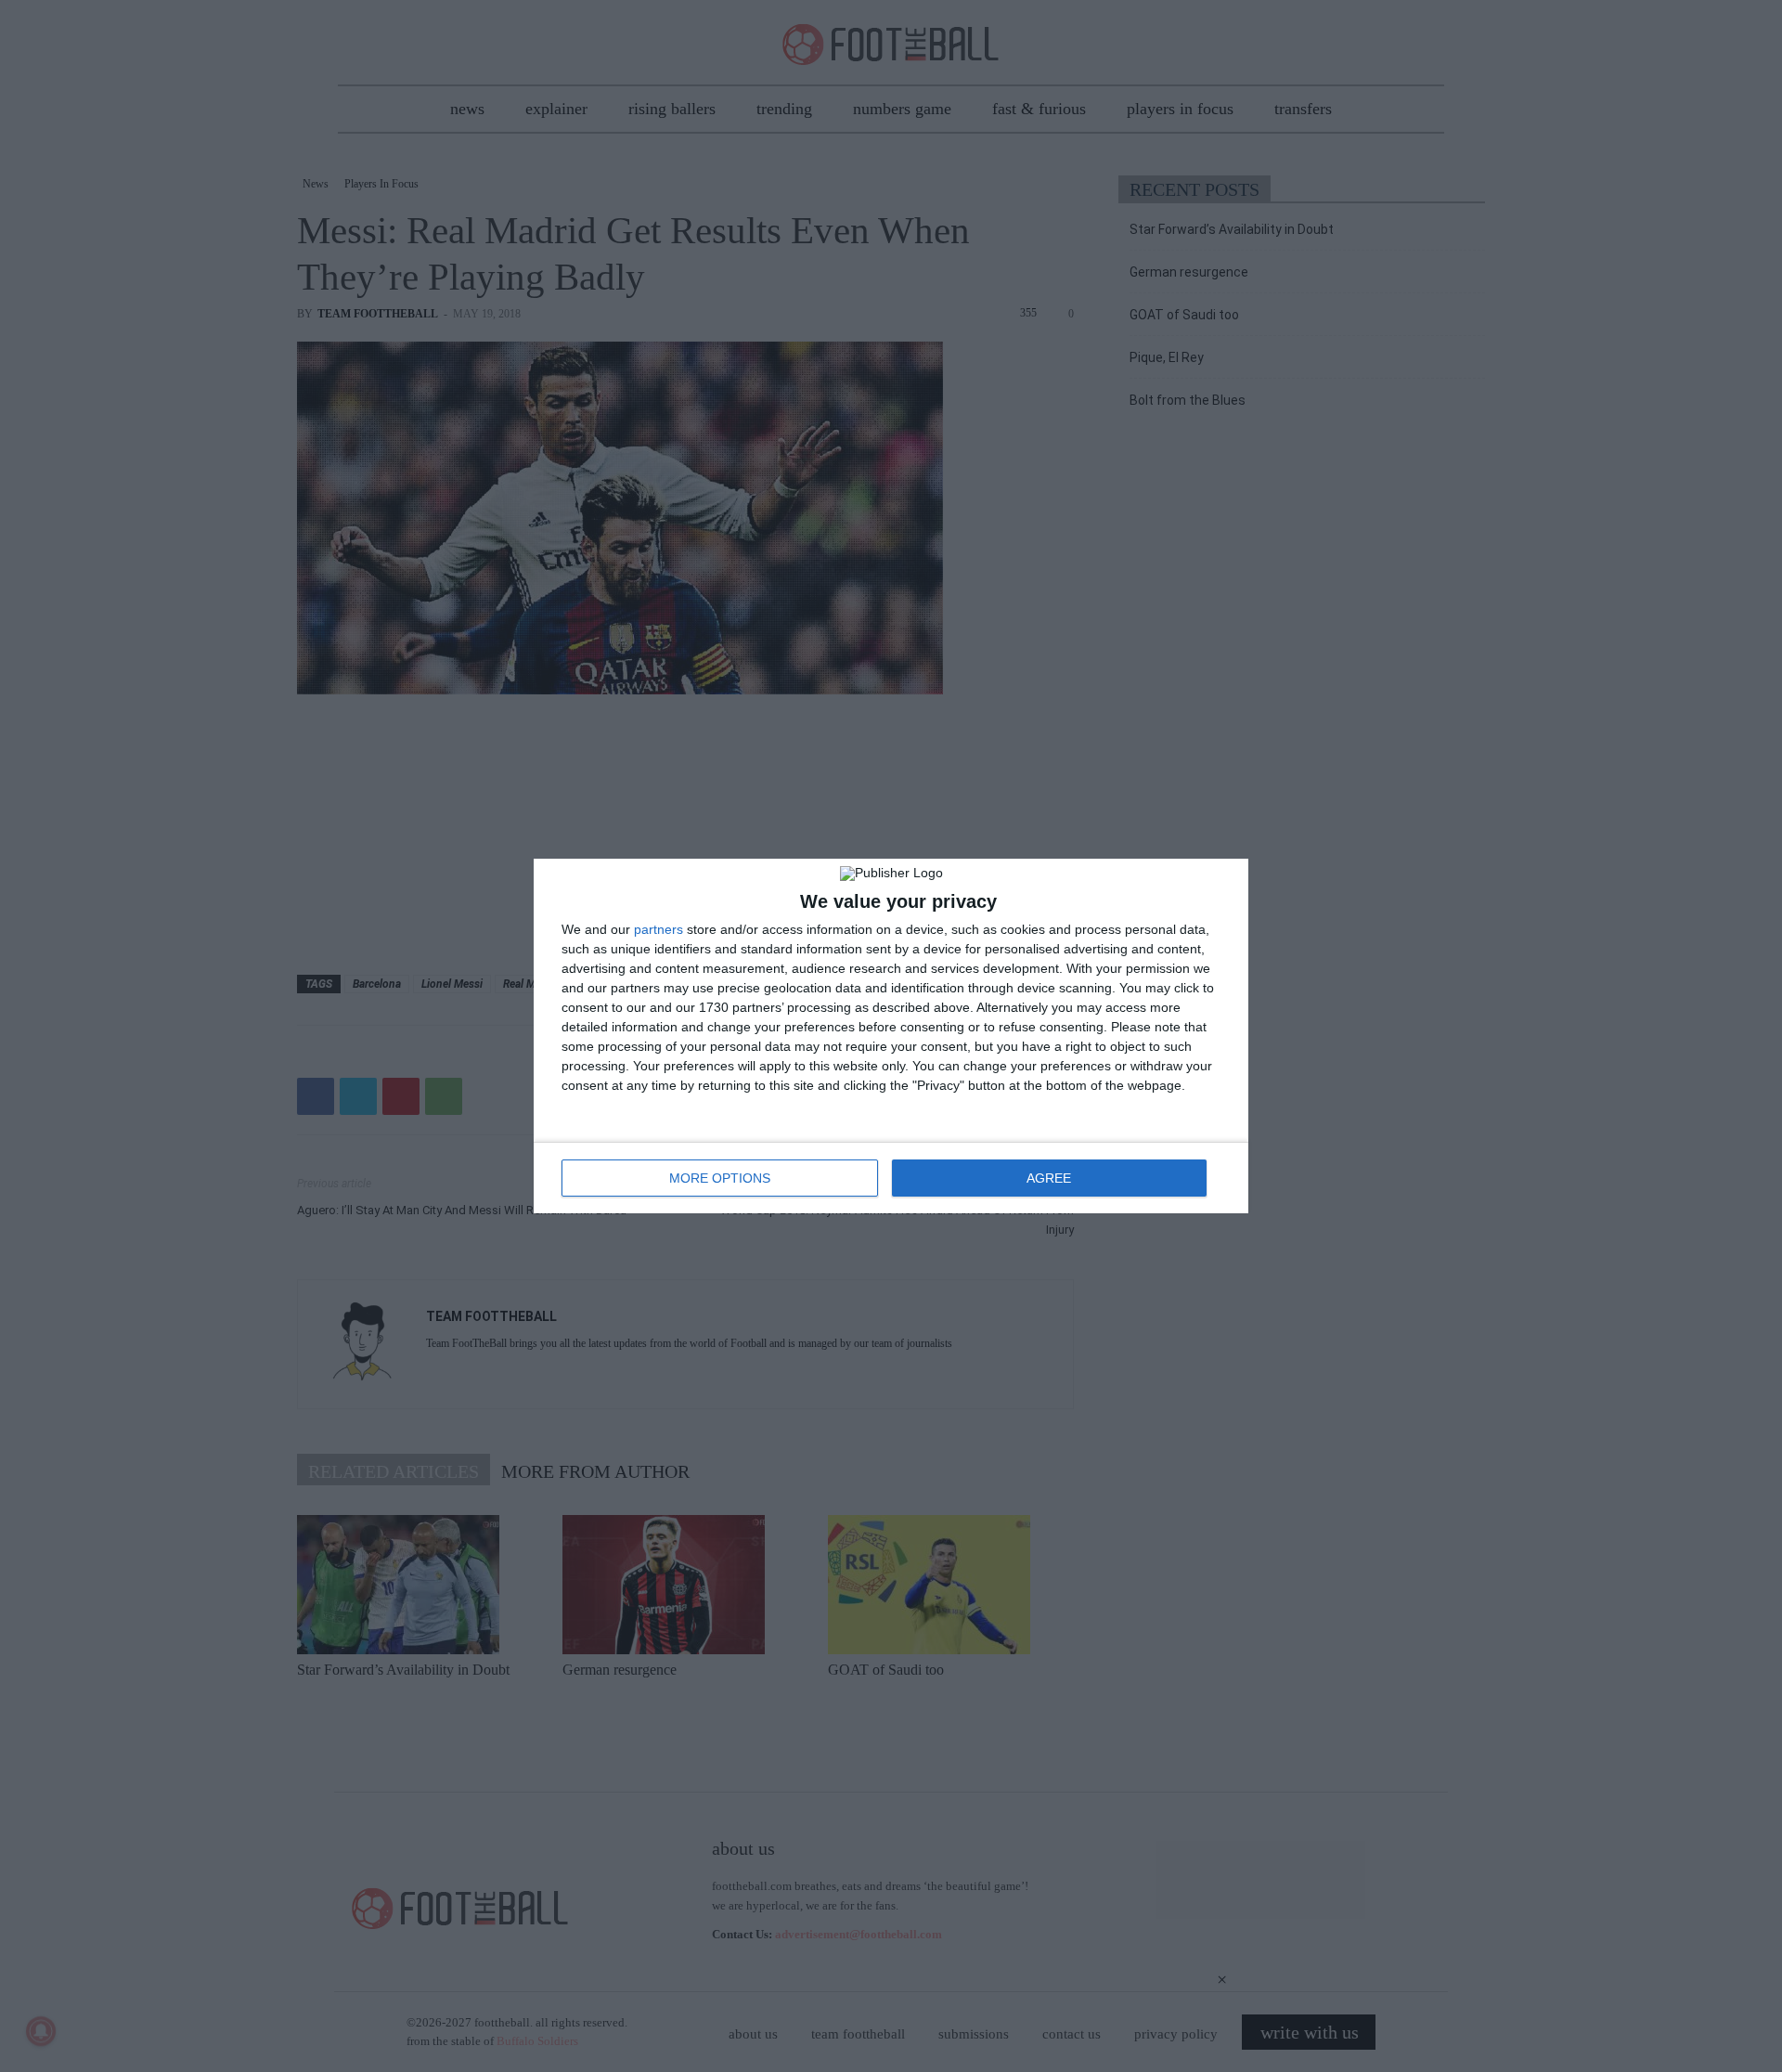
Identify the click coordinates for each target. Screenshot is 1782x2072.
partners (659, 929)
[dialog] (891, 1036)
